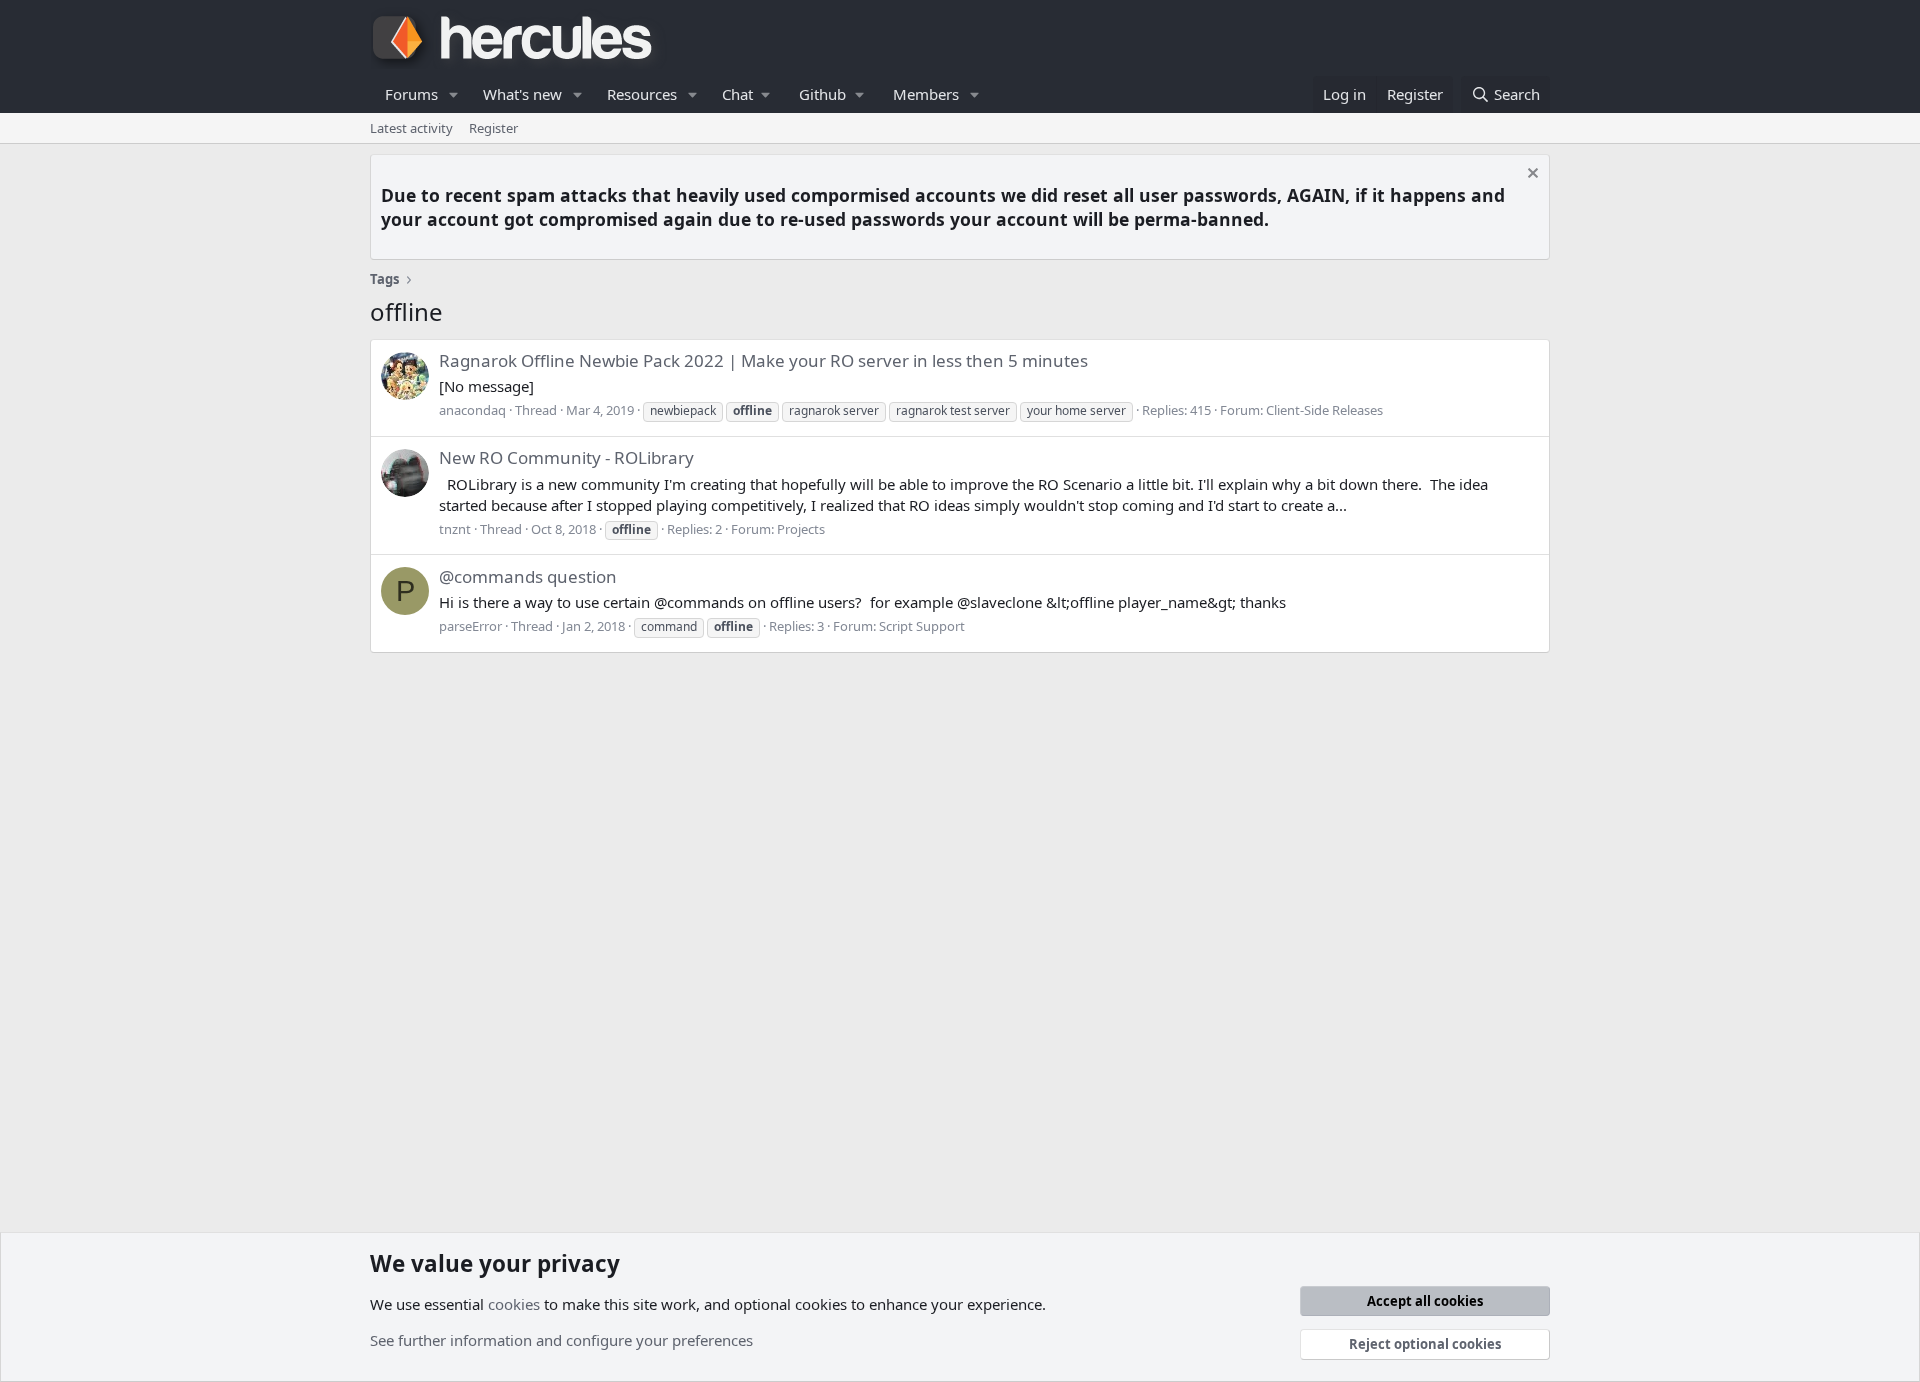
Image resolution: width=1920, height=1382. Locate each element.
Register (493, 128)
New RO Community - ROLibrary (566, 457)
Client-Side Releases (1324, 410)
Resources (642, 94)
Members (926, 94)
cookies (514, 1304)
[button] (454, 94)
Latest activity (411, 128)
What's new (522, 94)
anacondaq (472, 410)
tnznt (455, 529)
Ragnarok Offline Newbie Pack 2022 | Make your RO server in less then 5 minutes (763, 360)
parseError (470, 626)
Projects (801, 529)
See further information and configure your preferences (561, 1340)
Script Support (922, 626)
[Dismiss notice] (1530, 175)
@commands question (528, 576)
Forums (411, 94)
